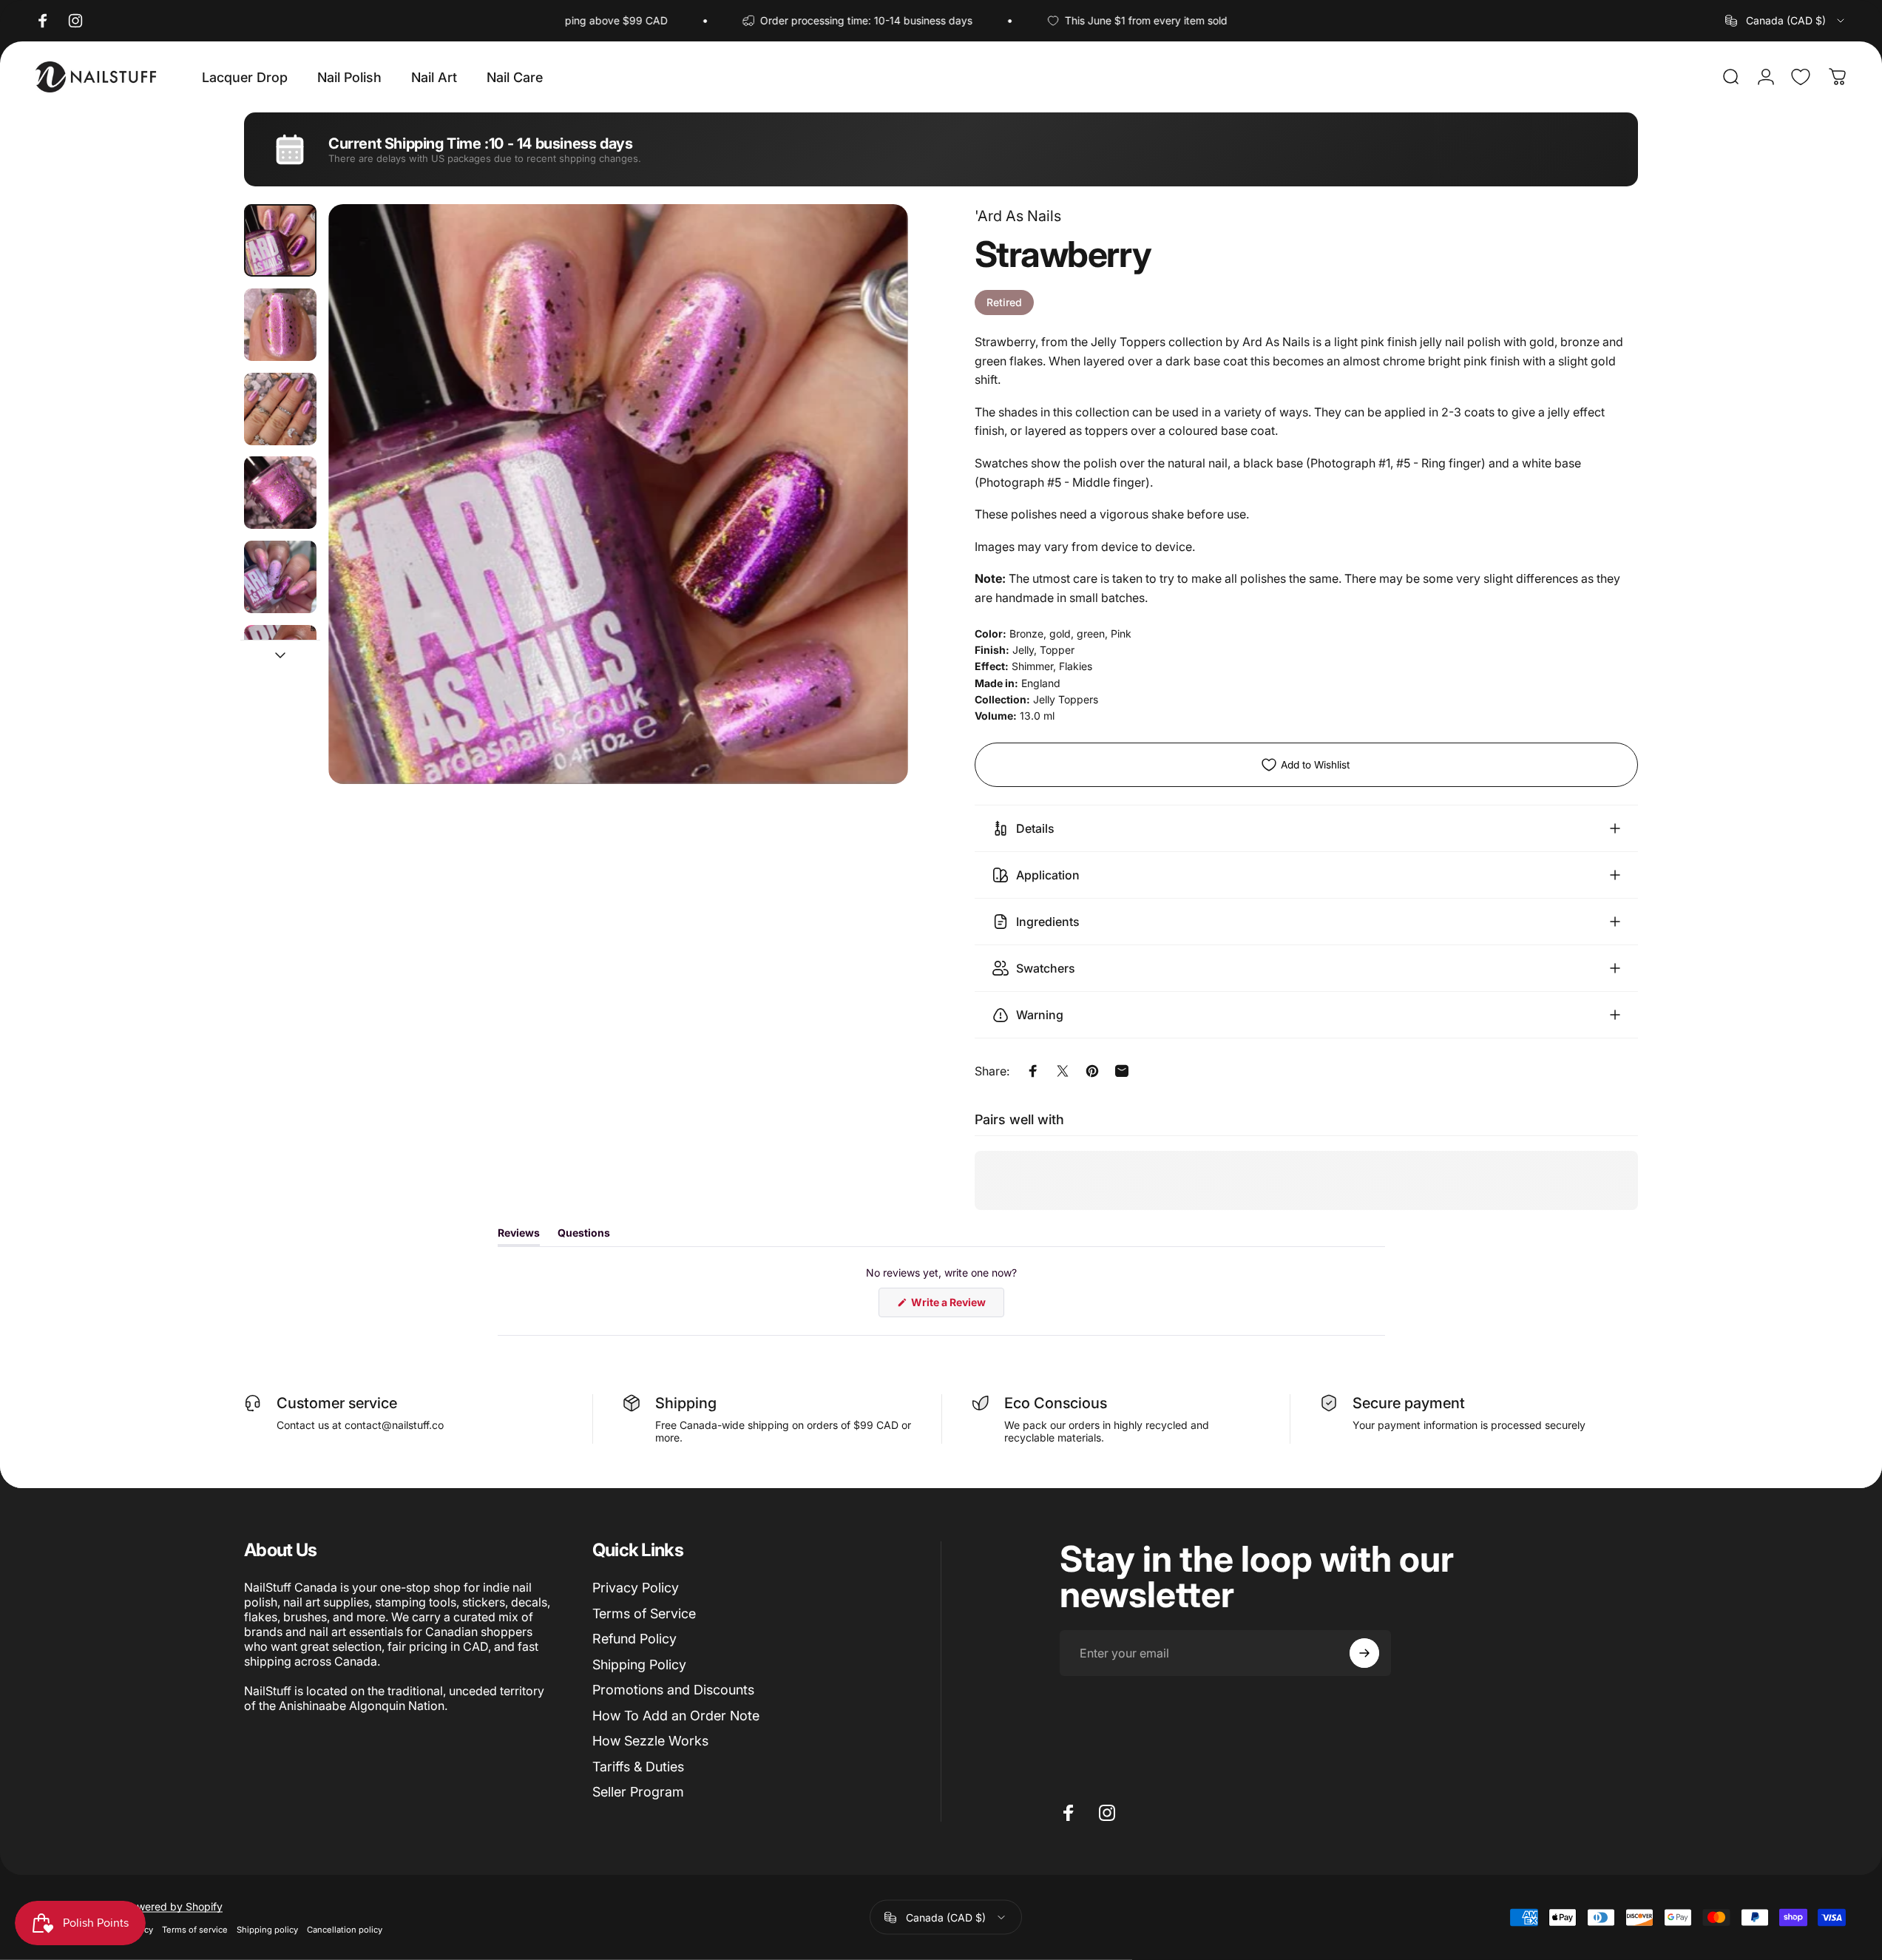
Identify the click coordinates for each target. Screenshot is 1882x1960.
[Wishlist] (1801, 77)
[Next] (870, 530)
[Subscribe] (1364, 1653)
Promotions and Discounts (673, 1690)
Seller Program (638, 1792)
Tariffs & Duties (638, 1767)
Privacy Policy (636, 1588)
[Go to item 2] (280, 325)
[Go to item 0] (280, 240)
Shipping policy (267, 1930)
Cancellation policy (345, 1930)
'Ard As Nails (1018, 216)
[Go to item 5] (280, 577)
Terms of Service (644, 1613)
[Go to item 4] (280, 493)
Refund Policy (634, 1639)
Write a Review (957, 1305)
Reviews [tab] (519, 1236)
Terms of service (195, 1930)
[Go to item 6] (280, 661)
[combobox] (1786, 21)
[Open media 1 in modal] (618, 494)
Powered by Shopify (173, 1906)
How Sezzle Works (650, 1741)
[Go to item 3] (280, 409)
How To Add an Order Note (676, 1716)
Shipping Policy (639, 1665)
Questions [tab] (584, 1236)
